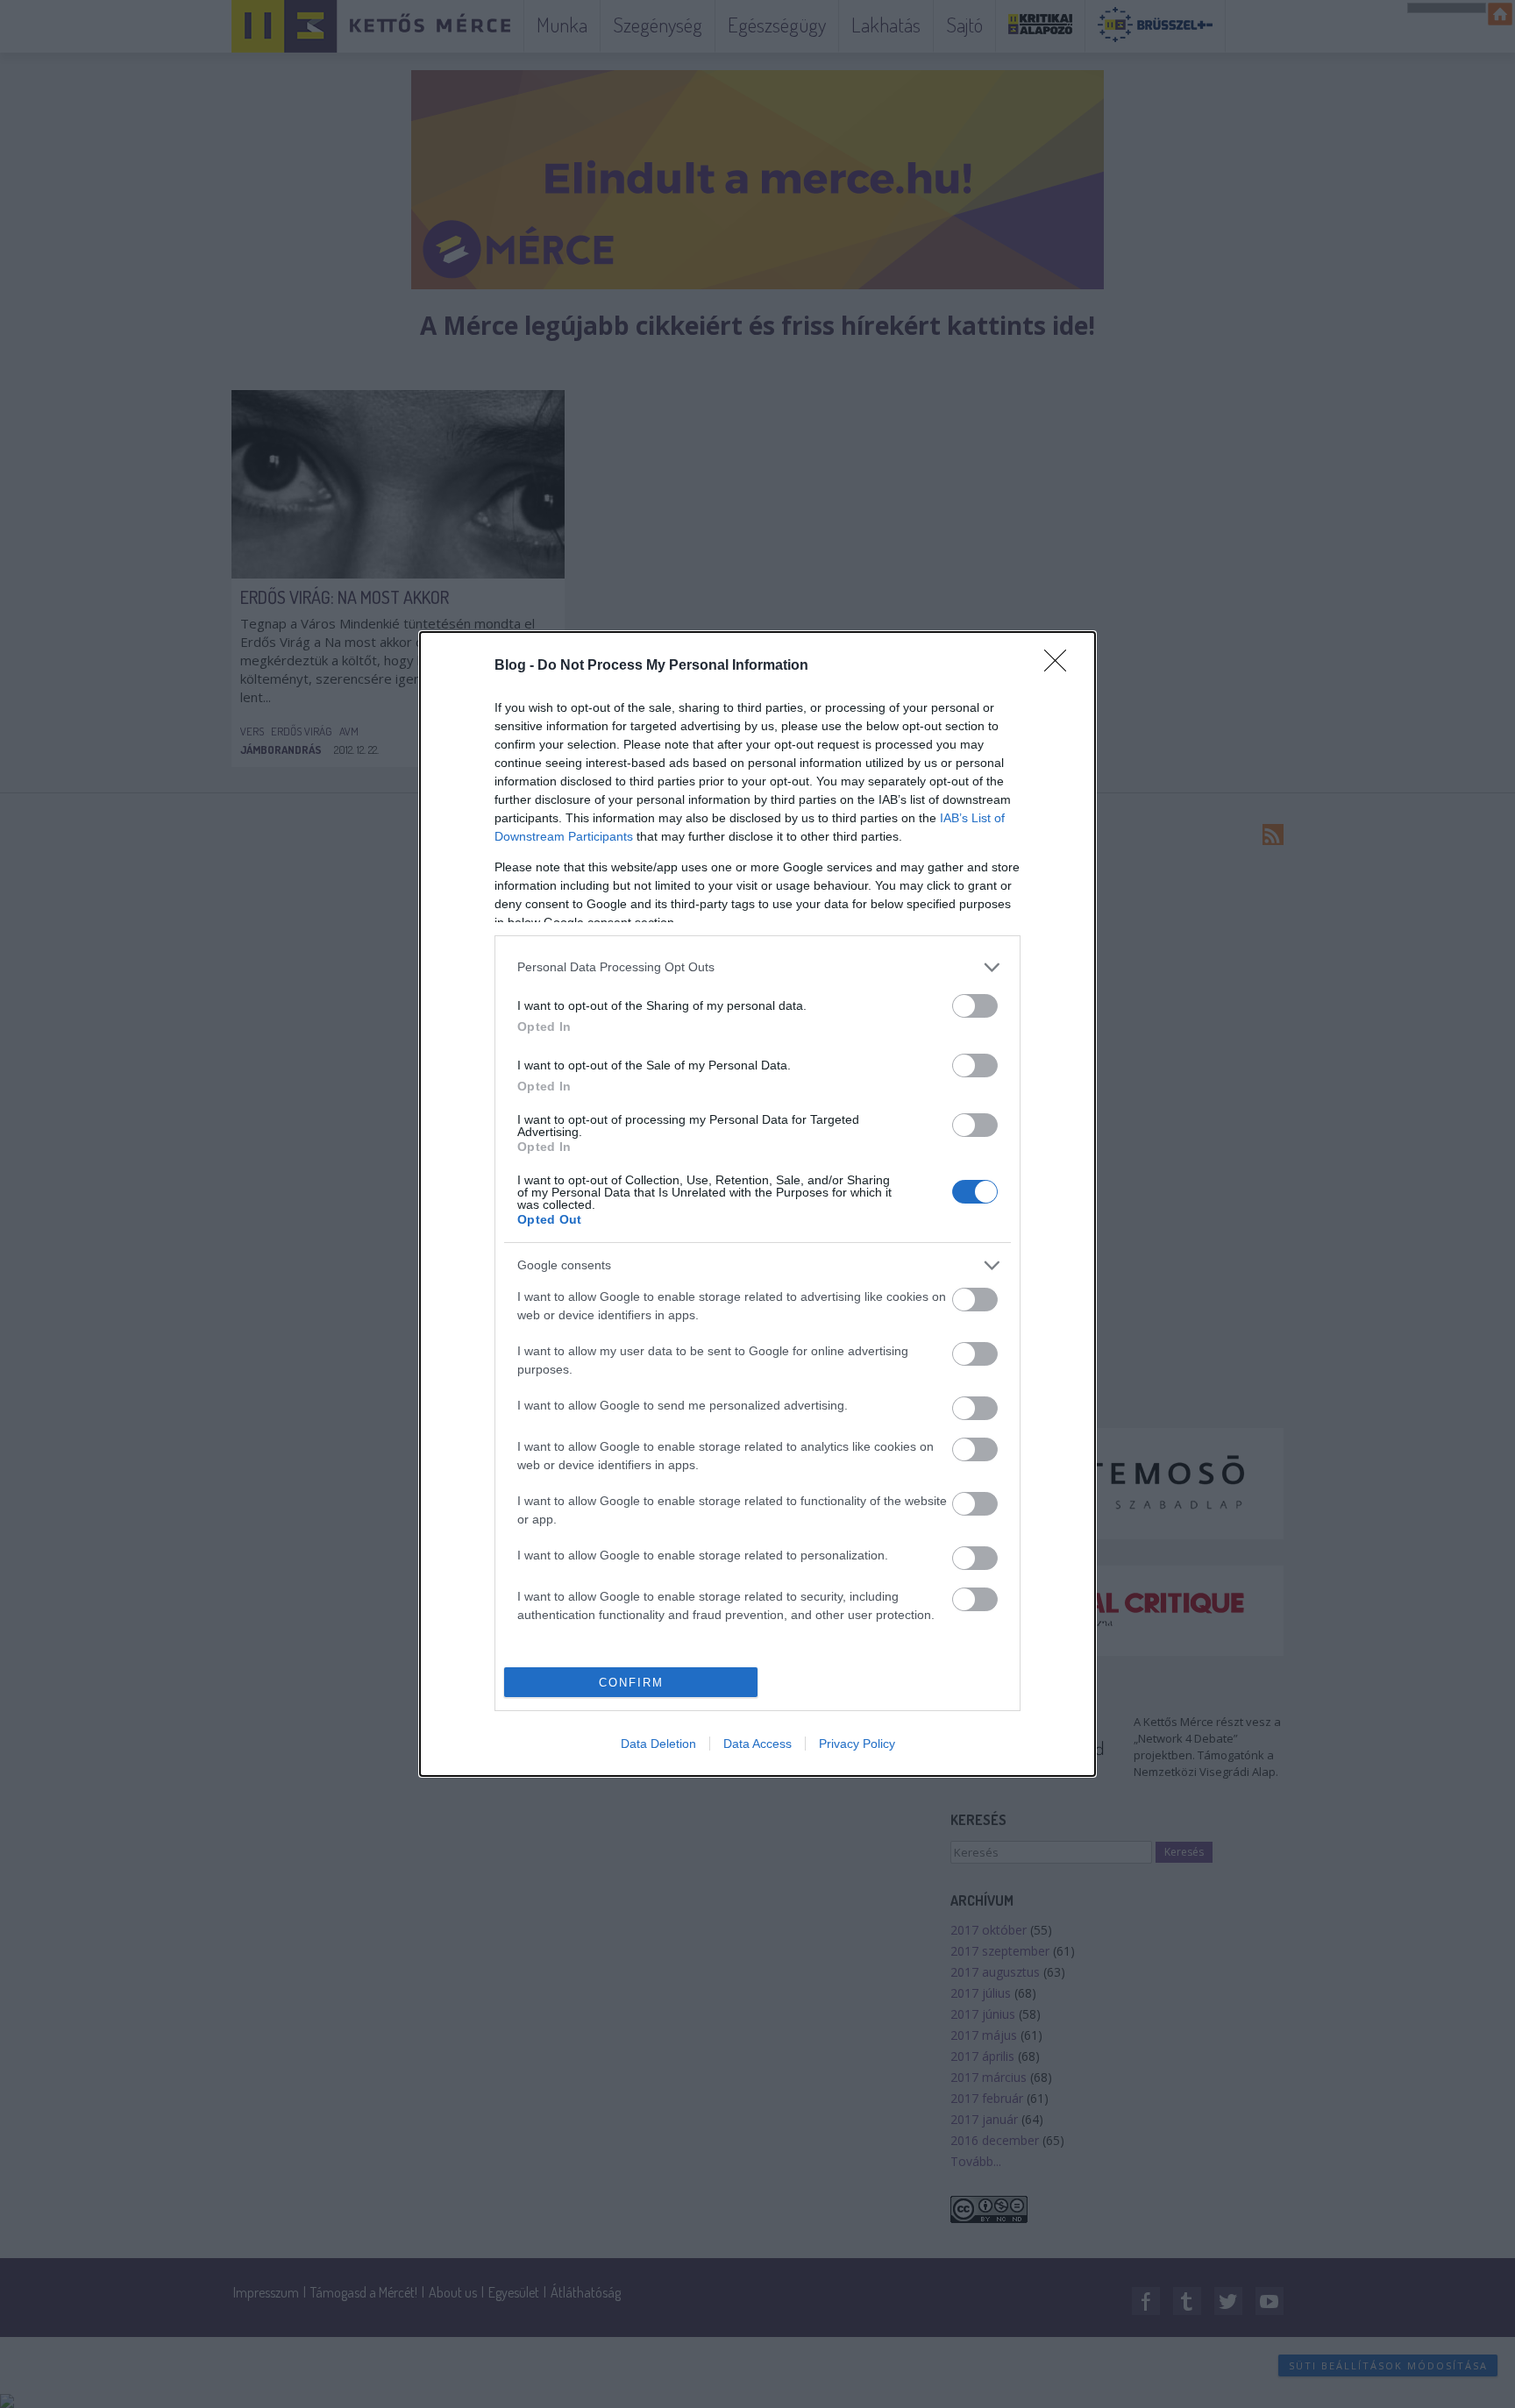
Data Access (757, 1744)
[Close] (1061, 666)
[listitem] (757, 967)
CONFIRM (631, 1683)
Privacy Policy (857, 1744)
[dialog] (757, 1204)
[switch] (975, 1006)
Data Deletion (658, 1744)
